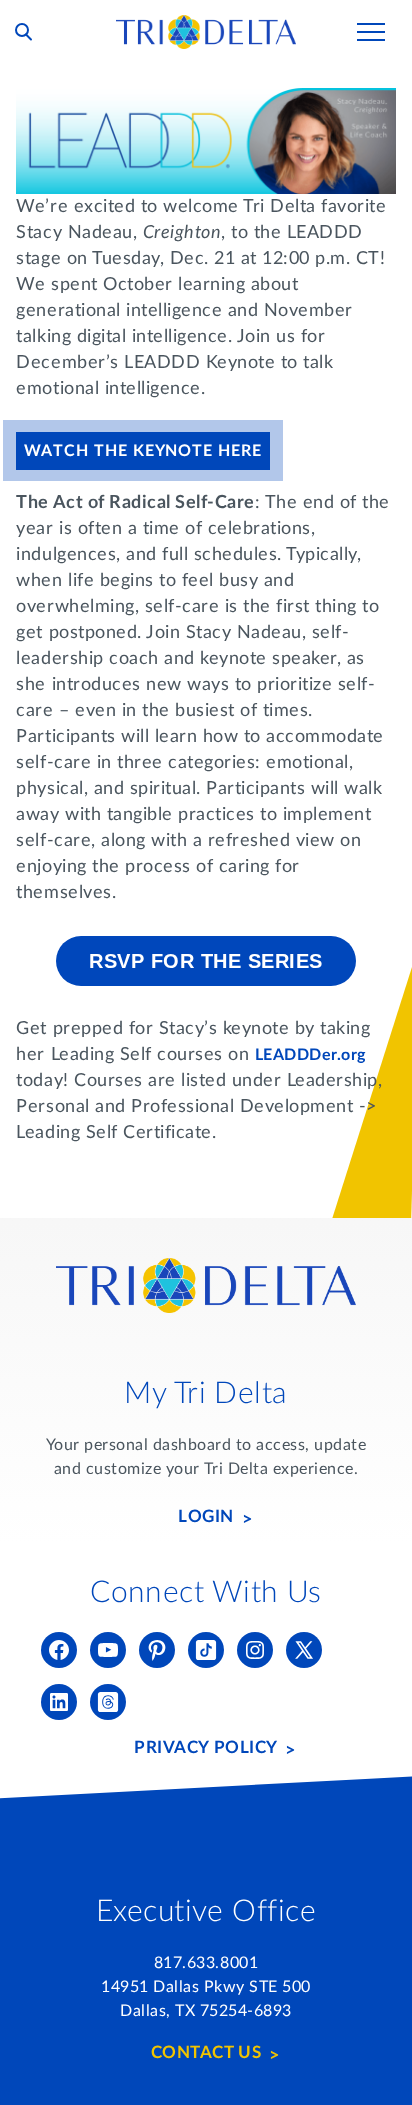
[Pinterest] (157, 1650)
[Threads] (108, 1702)
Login (206, 1516)
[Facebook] (59, 1650)
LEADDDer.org (310, 1055)
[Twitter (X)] (304, 1650)
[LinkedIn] (59, 1702)
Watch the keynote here (142, 451)
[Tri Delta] (206, 24)
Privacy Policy (205, 1747)
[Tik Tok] (206, 1650)
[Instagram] (255, 1650)
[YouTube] (108, 1650)
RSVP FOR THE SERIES (206, 961)
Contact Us (206, 2052)
